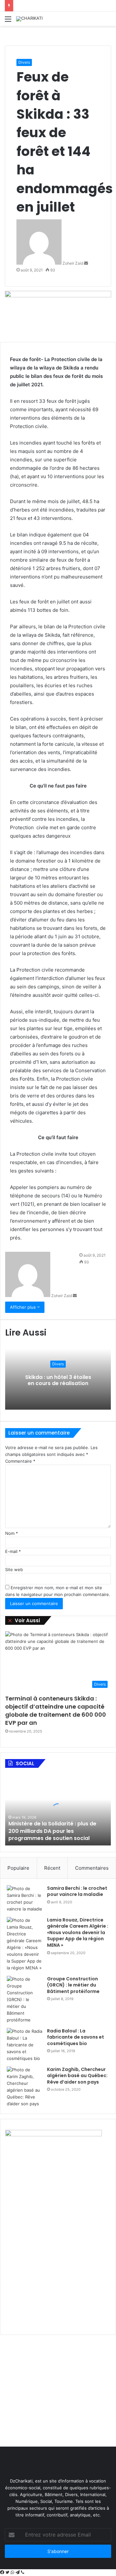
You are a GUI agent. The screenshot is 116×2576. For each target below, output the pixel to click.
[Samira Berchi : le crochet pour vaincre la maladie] (24, 1899)
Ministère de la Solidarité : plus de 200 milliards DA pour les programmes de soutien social (52, 1831)
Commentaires (92, 1868)
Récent (52, 1868)
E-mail (13, 1551)
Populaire (18, 1868)
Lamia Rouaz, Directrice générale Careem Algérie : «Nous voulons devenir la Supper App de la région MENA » (78, 1932)
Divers (24, 62)
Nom (12, 1533)
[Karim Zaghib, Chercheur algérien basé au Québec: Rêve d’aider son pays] (24, 2087)
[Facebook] (3, 2572)
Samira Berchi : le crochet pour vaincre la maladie (77, 1891)
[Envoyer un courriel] (86, 263)
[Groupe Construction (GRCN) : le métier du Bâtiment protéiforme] (24, 2000)
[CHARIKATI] (29, 19)
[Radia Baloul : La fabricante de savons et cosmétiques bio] (24, 2045)
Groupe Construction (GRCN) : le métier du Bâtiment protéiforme (73, 1985)
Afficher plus (24, 1307)
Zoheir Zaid (73, 263)
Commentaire (20, 1461)
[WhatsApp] (13, 2572)
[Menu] (8, 21)
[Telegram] (18, 2572)
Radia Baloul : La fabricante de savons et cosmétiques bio (76, 2037)
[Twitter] (8, 2572)
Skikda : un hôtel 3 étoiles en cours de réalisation (58, 1380)
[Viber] (23, 2572)
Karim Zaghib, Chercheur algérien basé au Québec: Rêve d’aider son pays (77, 2076)
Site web (14, 1569)
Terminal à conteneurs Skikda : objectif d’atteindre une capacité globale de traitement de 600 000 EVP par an (56, 1711)
